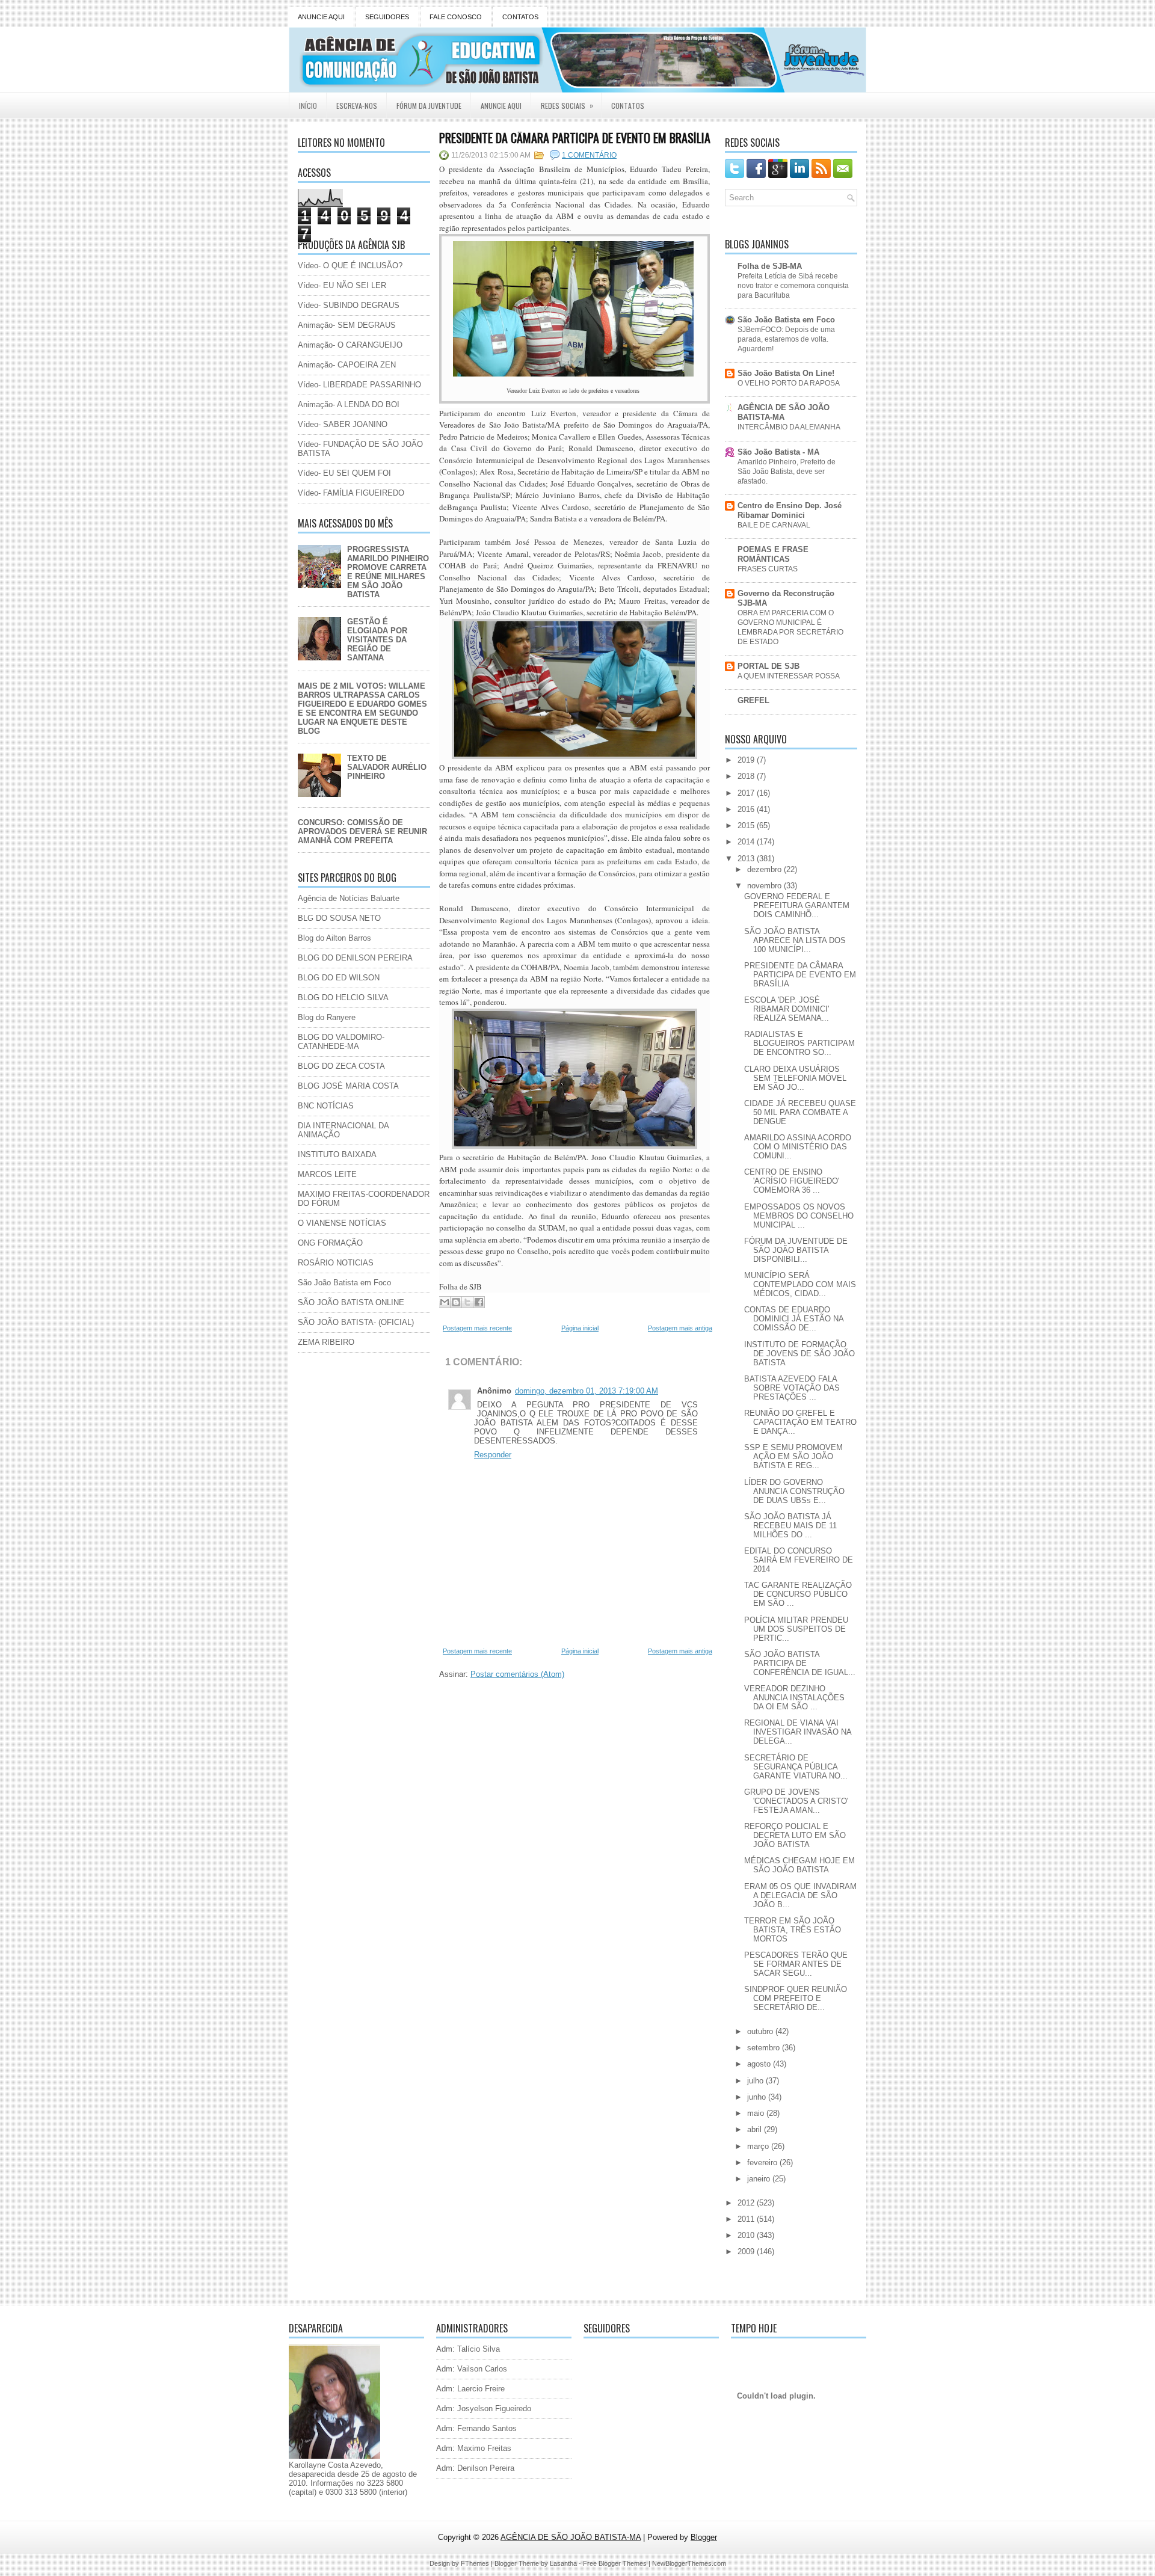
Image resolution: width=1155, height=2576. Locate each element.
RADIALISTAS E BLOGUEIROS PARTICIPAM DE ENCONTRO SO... (799, 1043)
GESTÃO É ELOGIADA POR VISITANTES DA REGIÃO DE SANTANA (377, 640)
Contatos (628, 106)
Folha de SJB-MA (770, 266)
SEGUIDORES (387, 17)
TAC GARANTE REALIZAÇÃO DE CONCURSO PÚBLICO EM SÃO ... (798, 1594)
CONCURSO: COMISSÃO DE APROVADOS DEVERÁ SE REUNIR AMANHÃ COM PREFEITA (362, 832)
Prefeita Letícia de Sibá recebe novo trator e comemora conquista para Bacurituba (793, 286)
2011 (747, 2219)
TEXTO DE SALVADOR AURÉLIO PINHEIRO (387, 767)
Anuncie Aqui (501, 106)
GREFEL (753, 700)
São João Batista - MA (778, 452)
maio (757, 2113)
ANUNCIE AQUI (321, 17)
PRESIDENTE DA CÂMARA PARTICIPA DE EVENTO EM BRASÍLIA (575, 138)
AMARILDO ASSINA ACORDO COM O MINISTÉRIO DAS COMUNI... (798, 1147)
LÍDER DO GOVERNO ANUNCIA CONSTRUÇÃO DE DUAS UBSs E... (794, 1491)
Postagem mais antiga (680, 1328)
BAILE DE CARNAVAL (774, 525)
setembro (765, 2048)
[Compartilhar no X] (467, 1302)
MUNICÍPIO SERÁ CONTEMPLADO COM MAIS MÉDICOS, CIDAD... (800, 1284)
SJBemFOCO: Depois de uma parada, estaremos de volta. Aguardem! (786, 339)
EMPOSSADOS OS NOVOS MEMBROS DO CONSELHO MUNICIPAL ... (799, 1216)
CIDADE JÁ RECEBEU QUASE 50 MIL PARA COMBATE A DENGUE (800, 1112)
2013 (747, 859)
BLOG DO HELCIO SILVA (343, 998)
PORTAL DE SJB (768, 666)
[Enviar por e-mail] (445, 1302)
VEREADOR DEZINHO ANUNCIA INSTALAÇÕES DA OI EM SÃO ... (794, 1698)
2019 (747, 760)
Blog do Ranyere (327, 1017)
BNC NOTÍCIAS (326, 1106)
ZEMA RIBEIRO (326, 1342)
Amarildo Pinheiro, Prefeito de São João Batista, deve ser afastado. (787, 472)
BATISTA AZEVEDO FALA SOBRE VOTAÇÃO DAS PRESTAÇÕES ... (792, 1388)
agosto (760, 2064)
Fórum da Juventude (429, 106)
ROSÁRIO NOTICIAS (336, 1263)
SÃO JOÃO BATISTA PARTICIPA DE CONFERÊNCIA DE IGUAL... (800, 1663)
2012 (747, 2203)
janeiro (760, 2179)
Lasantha (563, 2563)
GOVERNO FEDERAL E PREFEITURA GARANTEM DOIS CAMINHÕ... (797, 905)
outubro (761, 2031)
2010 (747, 2235)
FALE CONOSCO (456, 17)
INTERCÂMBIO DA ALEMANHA (789, 427)
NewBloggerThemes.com (689, 2563)
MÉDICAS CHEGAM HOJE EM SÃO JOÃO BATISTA (799, 1865)
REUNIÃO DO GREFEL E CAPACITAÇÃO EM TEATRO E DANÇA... (800, 1422)
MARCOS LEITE (327, 1174)
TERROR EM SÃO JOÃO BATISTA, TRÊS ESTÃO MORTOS (793, 1930)
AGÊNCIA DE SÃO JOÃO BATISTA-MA (784, 412)
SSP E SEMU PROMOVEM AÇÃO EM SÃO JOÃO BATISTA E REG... (793, 1456)
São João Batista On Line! (786, 373)
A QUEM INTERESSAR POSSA (789, 676)
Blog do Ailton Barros (334, 938)
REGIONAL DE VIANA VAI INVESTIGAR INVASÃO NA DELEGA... (798, 1732)
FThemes (475, 2563)
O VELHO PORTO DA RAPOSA (789, 383)
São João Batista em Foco (344, 1283)
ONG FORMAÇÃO (330, 1243)
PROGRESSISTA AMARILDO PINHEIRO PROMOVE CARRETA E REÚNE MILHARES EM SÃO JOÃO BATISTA (388, 572)
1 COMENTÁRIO (589, 155)
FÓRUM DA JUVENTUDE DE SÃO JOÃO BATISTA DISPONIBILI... (796, 1250)
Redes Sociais (567, 105)
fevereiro (763, 2163)
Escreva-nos (357, 106)
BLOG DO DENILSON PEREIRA (355, 958)
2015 (747, 825)
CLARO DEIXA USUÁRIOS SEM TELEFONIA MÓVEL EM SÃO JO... (795, 1078)
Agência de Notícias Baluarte (349, 898)
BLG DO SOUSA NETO (339, 918)
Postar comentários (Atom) (517, 1674)
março (759, 2146)
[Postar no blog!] (456, 1302)
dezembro (765, 869)
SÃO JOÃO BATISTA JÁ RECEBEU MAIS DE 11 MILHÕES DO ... (790, 1526)
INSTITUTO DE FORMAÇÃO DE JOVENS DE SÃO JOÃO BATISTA (799, 1354)
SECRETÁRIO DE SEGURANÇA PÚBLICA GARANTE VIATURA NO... (796, 1767)
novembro (765, 886)
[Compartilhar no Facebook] (479, 1302)
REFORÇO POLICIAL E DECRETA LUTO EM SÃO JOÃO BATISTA (795, 1835)
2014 (747, 842)
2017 (747, 793)
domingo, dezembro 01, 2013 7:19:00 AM (587, 1391)
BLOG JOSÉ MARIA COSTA (348, 1086)
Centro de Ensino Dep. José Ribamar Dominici (790, 510)
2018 (747, 776)
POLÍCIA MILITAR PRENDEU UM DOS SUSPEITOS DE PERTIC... (796, 1629)
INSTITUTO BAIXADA (337, 1154)
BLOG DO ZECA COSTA (341, 1066)
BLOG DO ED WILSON (339, 978)
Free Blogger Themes (615, 2563)
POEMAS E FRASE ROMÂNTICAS (773, 554)
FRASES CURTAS (768, 569)
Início (308, 106)
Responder (493, 1455)
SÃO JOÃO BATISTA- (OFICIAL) (356, 1322)
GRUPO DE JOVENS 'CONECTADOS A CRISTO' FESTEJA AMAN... (796, 1801)
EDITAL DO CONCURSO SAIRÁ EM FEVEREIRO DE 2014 (799, 1560)
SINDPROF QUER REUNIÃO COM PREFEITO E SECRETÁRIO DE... (796, 1998)
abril (756, 2129)
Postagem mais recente (477, 1328)
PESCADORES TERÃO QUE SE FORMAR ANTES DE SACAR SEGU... (796, 1964)
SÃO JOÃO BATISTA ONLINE (351, 1302)
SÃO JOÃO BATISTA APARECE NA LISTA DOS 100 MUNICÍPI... (795, 940)
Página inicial (580, 1328)
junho (758, 2097)
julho (756, 2081)
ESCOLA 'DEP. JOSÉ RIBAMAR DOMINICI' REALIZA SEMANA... (787, 1009)
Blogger (704, 2537)
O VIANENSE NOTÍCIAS (342, 1223)
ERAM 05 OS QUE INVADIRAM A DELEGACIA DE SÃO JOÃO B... (800, 1895)
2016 (747, 809)
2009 (747, 2252)
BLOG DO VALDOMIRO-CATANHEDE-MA (341, 1042)
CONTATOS (520, 17)
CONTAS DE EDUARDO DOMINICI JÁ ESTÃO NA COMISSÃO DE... (794, 1319)
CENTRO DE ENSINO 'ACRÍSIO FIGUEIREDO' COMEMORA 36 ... (792, 1181)
